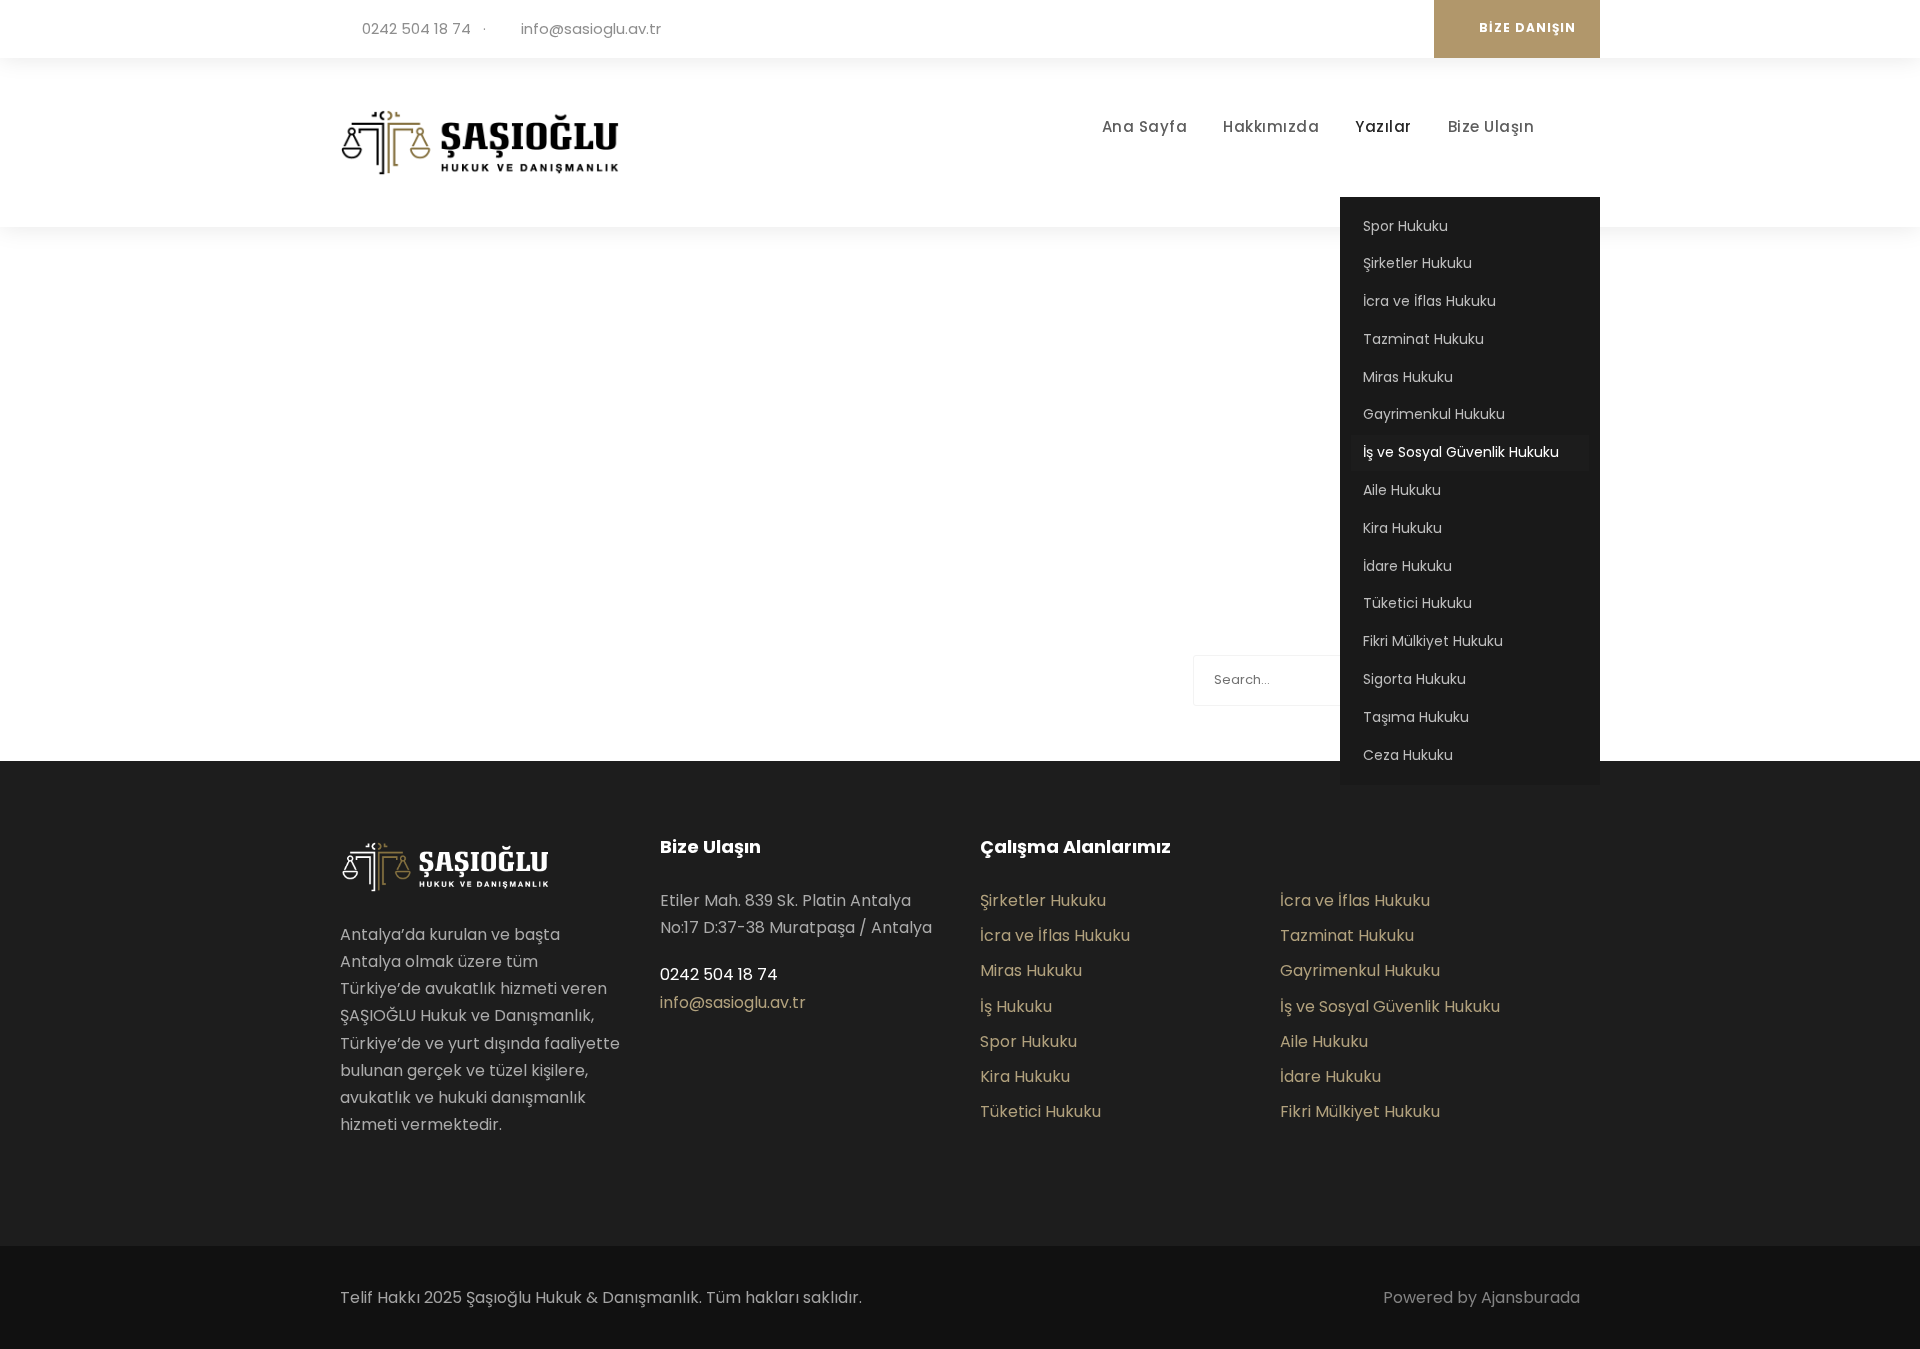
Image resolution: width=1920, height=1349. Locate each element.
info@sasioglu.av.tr (591, 28)
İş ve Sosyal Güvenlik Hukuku (1461, 452)
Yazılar (1383, 126)
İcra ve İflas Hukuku (1429, 301)
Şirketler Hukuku (1417, 263)
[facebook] (1340, 28)
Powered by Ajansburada (1481, 1297)
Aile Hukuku (1402, 490)
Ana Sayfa (1145, 126)
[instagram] (1400, 28)
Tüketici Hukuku (1417, 603)
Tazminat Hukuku (1423, 339)
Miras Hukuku (1408, 377)
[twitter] (1370, 28)
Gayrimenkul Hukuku (1434, 414)
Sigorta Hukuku (1414, 679)
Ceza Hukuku (1408, 755)
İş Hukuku (1016, 1006)
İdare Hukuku (1407, 566)
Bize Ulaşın (1491, 126)
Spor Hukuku (1405, 226)
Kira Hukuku (1402, 528)
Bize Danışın (1527, 27)
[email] (1310, 28)
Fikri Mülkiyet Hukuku (1433, 641)
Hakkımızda (1271, 126)
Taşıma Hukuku (1416, 717)
